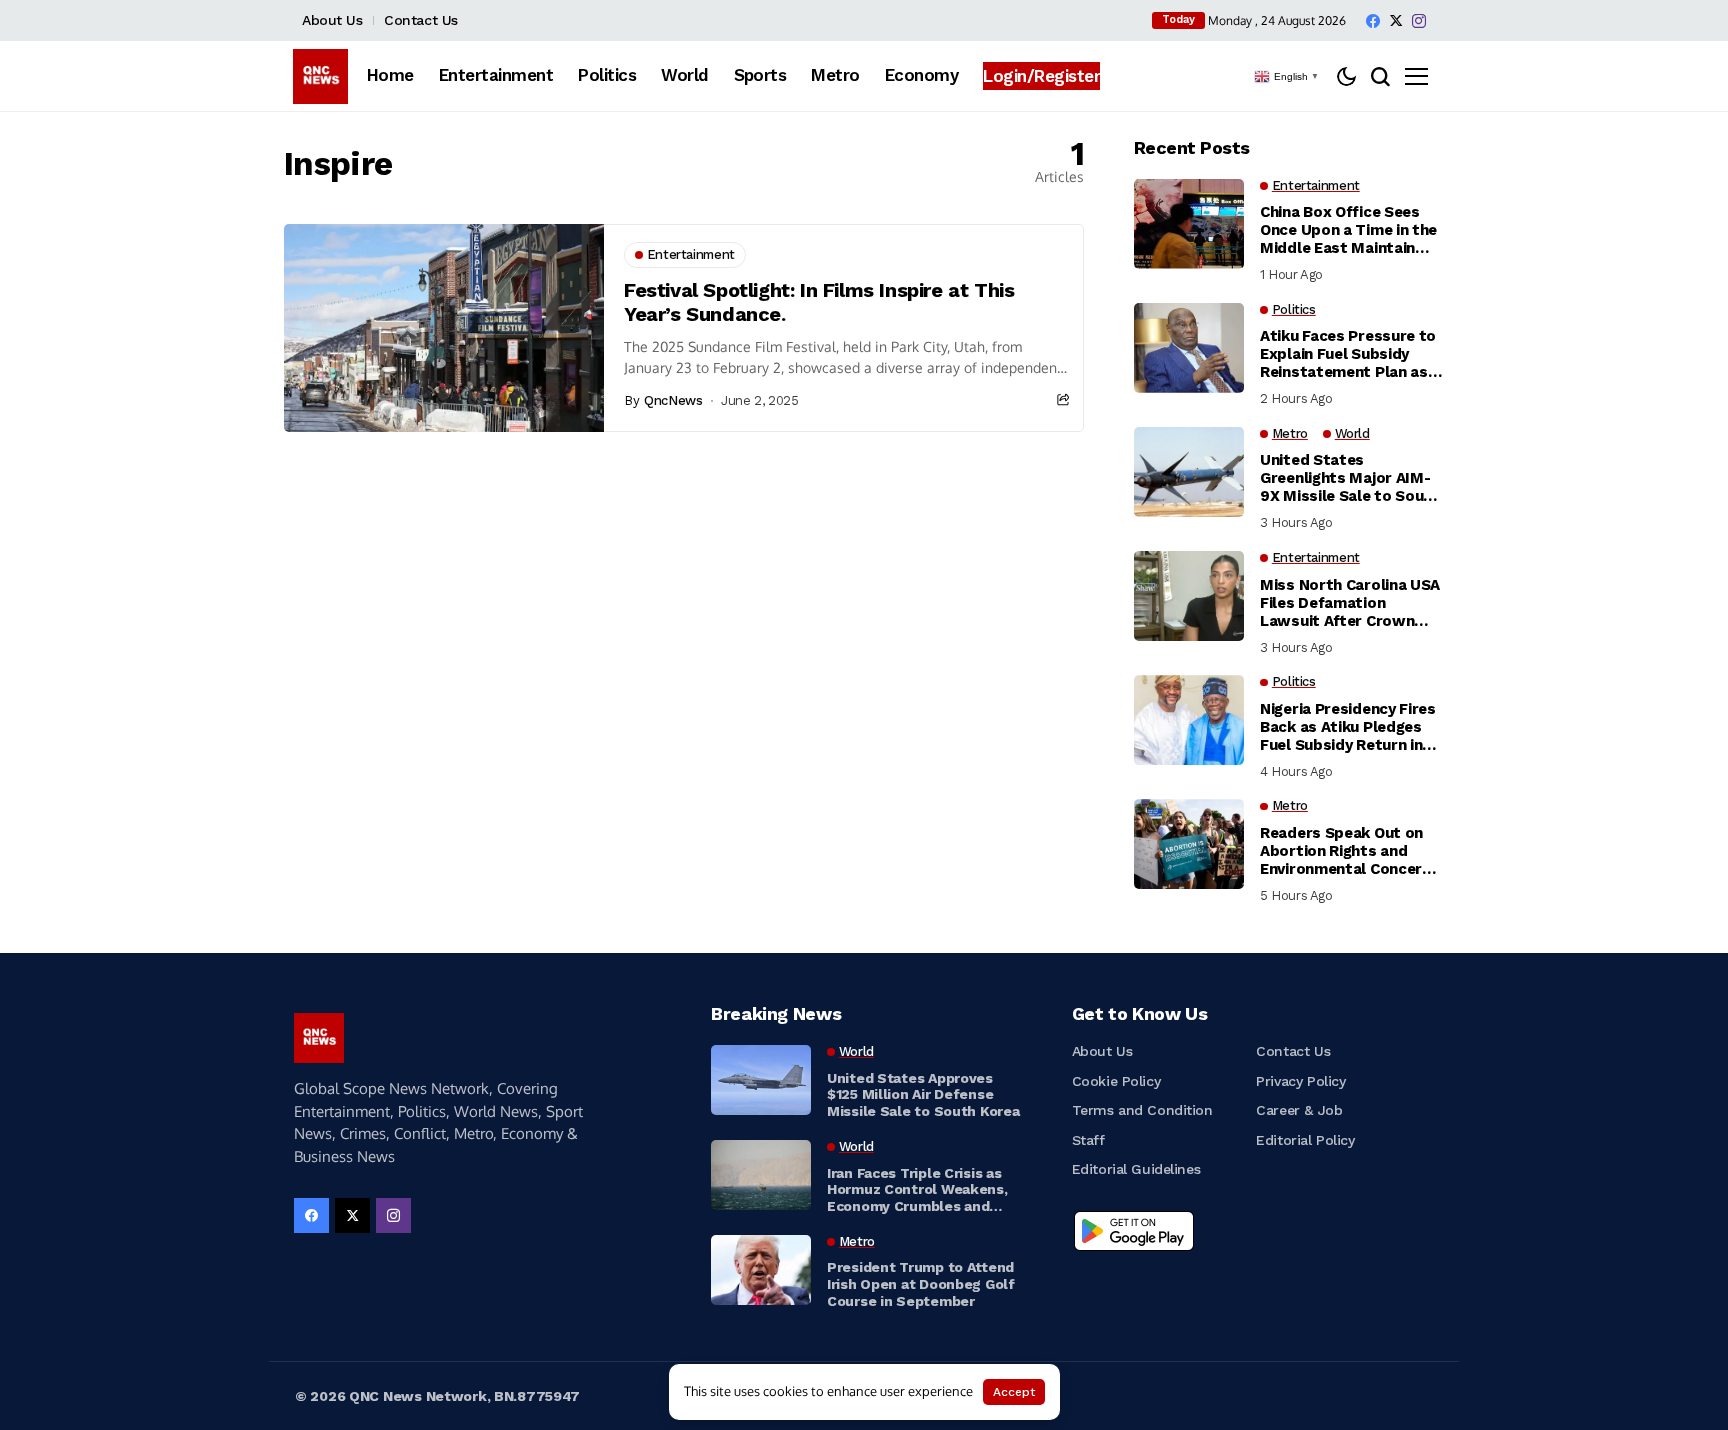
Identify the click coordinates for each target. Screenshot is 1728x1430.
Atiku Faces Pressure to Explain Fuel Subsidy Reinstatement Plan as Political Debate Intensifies (1348, 354)
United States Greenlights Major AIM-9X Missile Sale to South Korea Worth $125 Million (1351, 478)
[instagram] (1419, 21)
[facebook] (1373, 21)
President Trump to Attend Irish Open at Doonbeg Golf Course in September (921, 1284)
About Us (332, 20)
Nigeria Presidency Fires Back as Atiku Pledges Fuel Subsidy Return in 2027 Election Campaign (1348, 727)
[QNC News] (320, 76)
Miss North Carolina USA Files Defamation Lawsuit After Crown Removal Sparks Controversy (1350, 603)
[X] (1396, 20)
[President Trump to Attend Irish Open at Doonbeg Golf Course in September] (761, 1270)
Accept (1014, 1392)
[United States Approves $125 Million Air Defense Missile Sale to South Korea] (761, 1080)
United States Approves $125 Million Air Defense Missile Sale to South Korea (923, 1095)
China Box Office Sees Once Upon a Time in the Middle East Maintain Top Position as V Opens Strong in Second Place (1349, 230)
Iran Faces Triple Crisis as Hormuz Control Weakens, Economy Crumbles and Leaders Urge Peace (917, 1190)
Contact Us (421, 20)
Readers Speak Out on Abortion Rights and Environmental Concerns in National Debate (1349, 851)
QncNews (673, 400)
